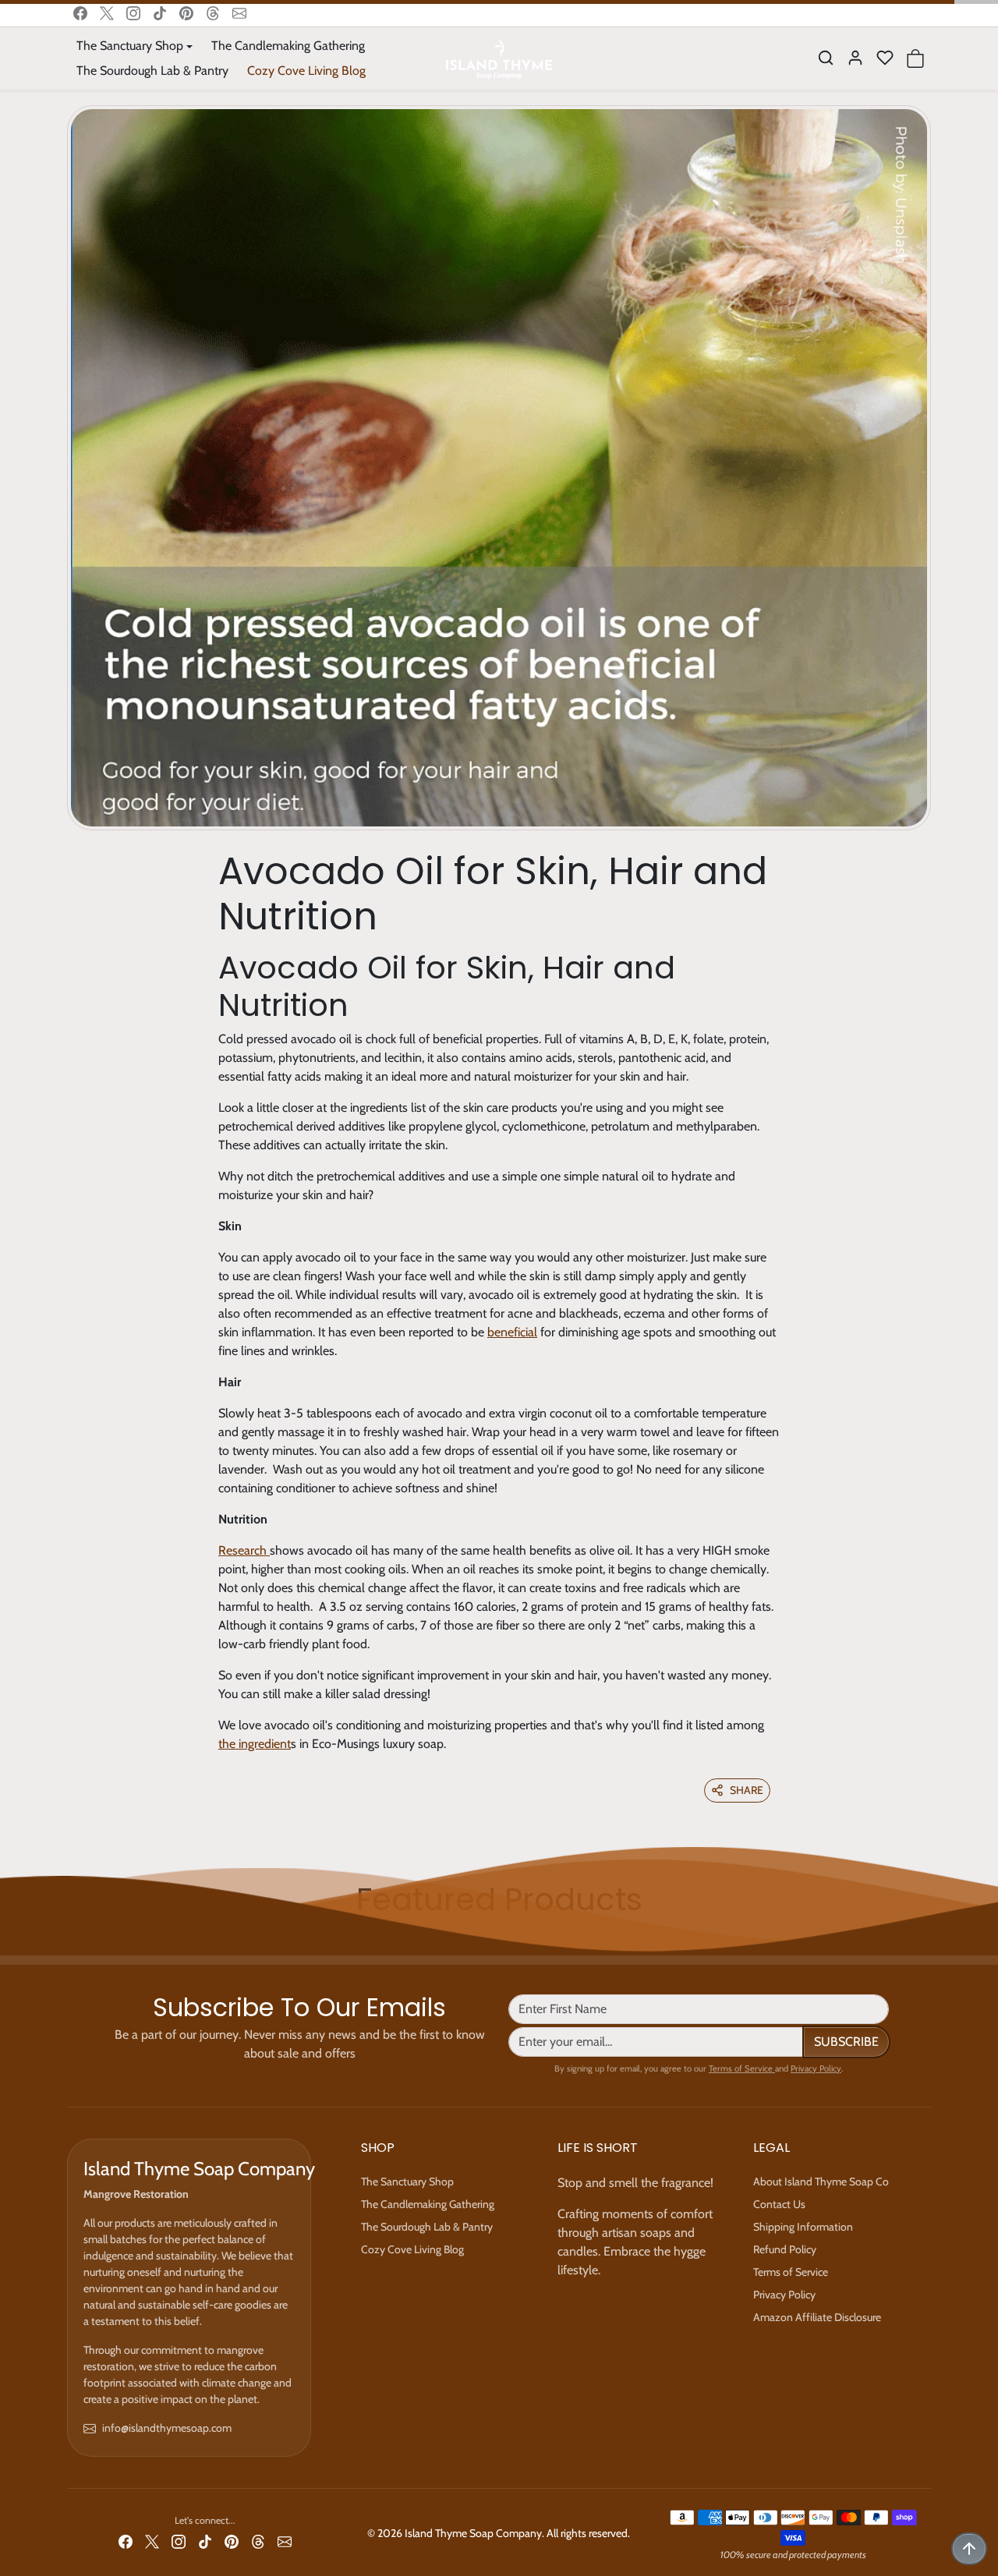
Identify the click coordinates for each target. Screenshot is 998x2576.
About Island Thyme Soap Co (821, 2181)
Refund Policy (785, 2249)
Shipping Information (803, 2227)
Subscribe (846, 2042)
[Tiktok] (160, 13)
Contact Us (779, 2204)
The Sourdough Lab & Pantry (152, 71)
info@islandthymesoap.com (167, 2428)
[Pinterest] (186, 13)
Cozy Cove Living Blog (306, 71)
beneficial (512, 1332)
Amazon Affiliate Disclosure (817, 2317)
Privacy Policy (816, 2068)
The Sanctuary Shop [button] (130, 46)
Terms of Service (742, 2068)
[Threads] (213, 13)
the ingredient (255, 1744)
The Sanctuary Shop (407, 2181)
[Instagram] (133, 13)
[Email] (239, 13)
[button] (826, 58)
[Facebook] (80, 13)
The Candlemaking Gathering (288, 46)
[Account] (855, 58)
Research (244, 1550)
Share (747, 1790)
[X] (107, 13)
